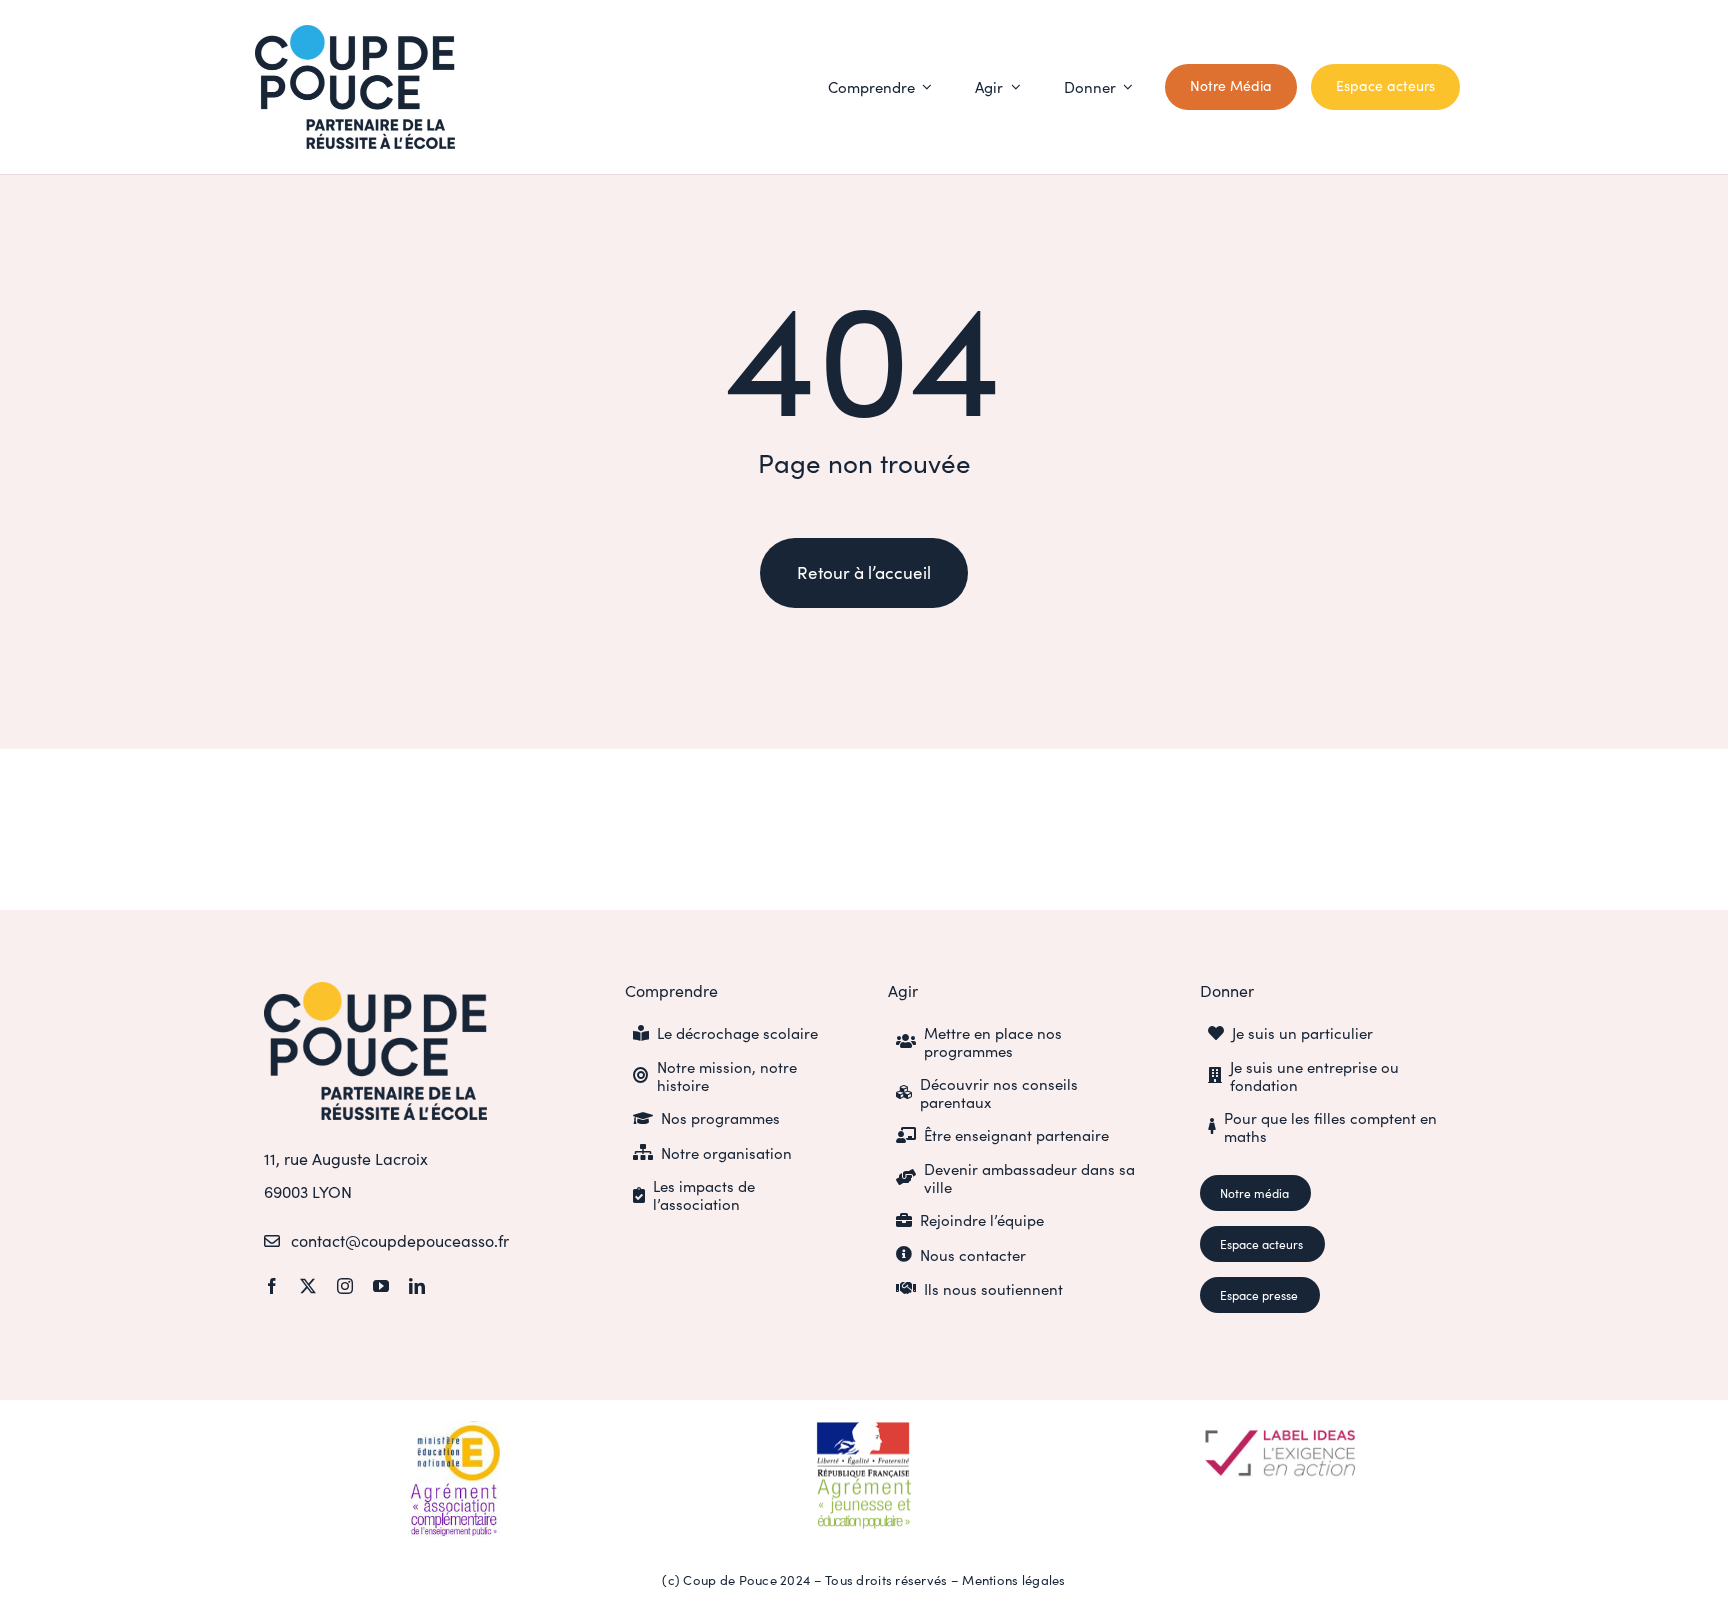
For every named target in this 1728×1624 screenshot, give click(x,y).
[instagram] (345, 1286)
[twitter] (308, 1286)
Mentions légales (1013, 1580)
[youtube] (381, 1286)
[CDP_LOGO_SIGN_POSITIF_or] (375, 991)
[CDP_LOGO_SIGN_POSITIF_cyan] (355, 34)
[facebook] (272, 1286)
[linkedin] (417, 1286)
